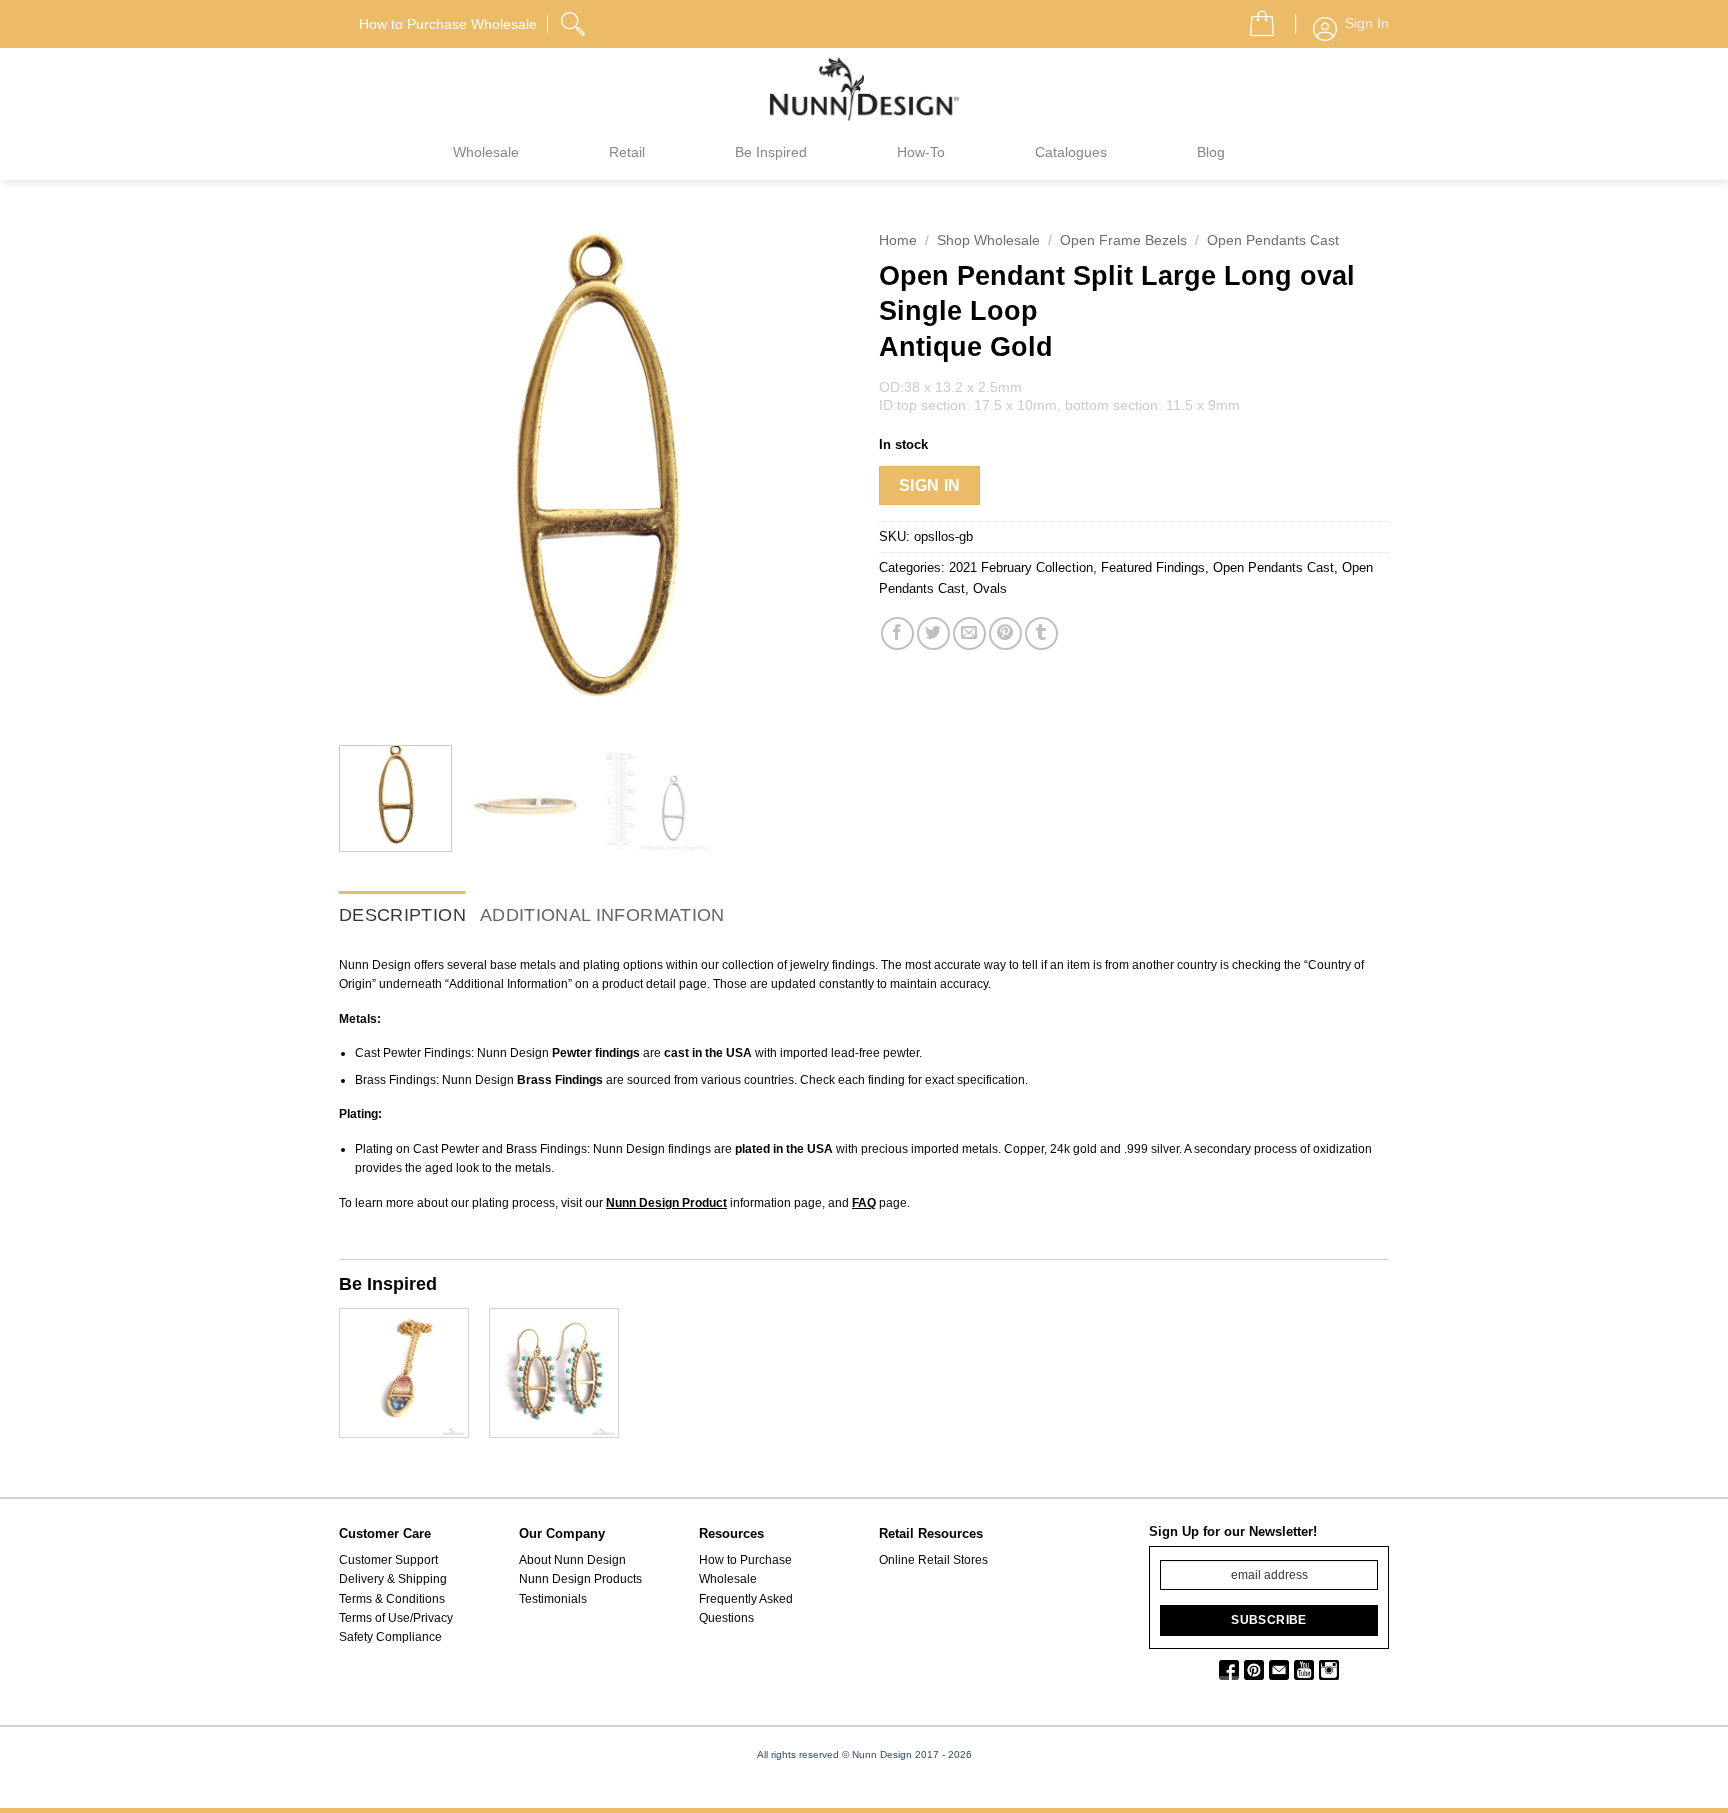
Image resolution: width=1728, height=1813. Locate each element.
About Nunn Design (572, 1560)
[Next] (814, 475)
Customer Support (388, 1560)
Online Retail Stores (933, 1560)
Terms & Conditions (392, 1599)
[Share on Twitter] (933, 633)
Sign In (930, 485)
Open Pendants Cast (1273, 240)
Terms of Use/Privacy (396, 1618)
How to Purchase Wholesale (745, 1569)
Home (898, 240)
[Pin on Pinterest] (1005, 633)
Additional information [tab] (602, 915)
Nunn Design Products (580, 1579)
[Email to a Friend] (969, 633)
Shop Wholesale (988, 240)
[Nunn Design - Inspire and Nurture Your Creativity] (864, 88)
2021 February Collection (1021, 567)
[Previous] (374, 475)
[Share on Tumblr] (1041, 633)
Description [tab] (402, 915)
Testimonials (553, 1599)
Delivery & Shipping (393, 1579)
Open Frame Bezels (1123, 240)
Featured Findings (1153, 567)
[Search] (575, 21)
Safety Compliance (390, 1637)
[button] (1254, 18)
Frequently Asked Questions (746, 1608)
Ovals (990, 588)
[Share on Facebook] (897, 633)
